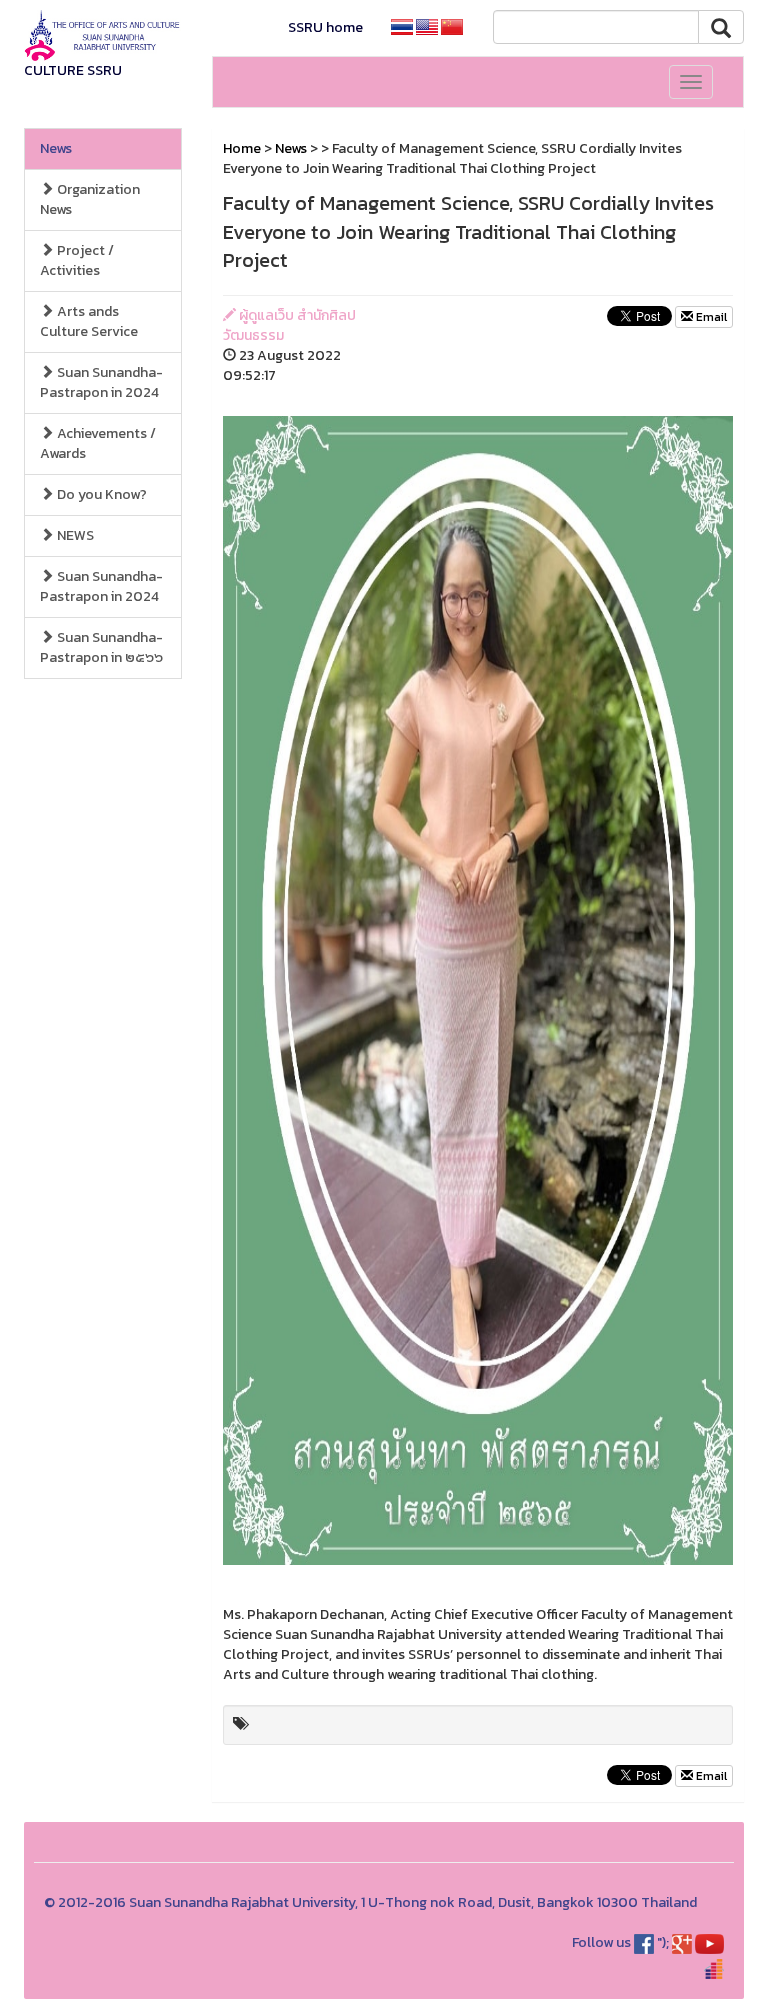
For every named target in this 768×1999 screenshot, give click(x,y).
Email (710, 317)
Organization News (90, 199)
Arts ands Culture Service (89, 321)
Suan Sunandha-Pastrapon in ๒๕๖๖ (101, 647)
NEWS (74, 535)
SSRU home (325, 27)
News (56, 148)
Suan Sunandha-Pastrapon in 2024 (101, 382)
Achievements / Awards (98, 443)
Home (242, 148)
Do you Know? (100, 494)
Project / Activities (77, 260)
